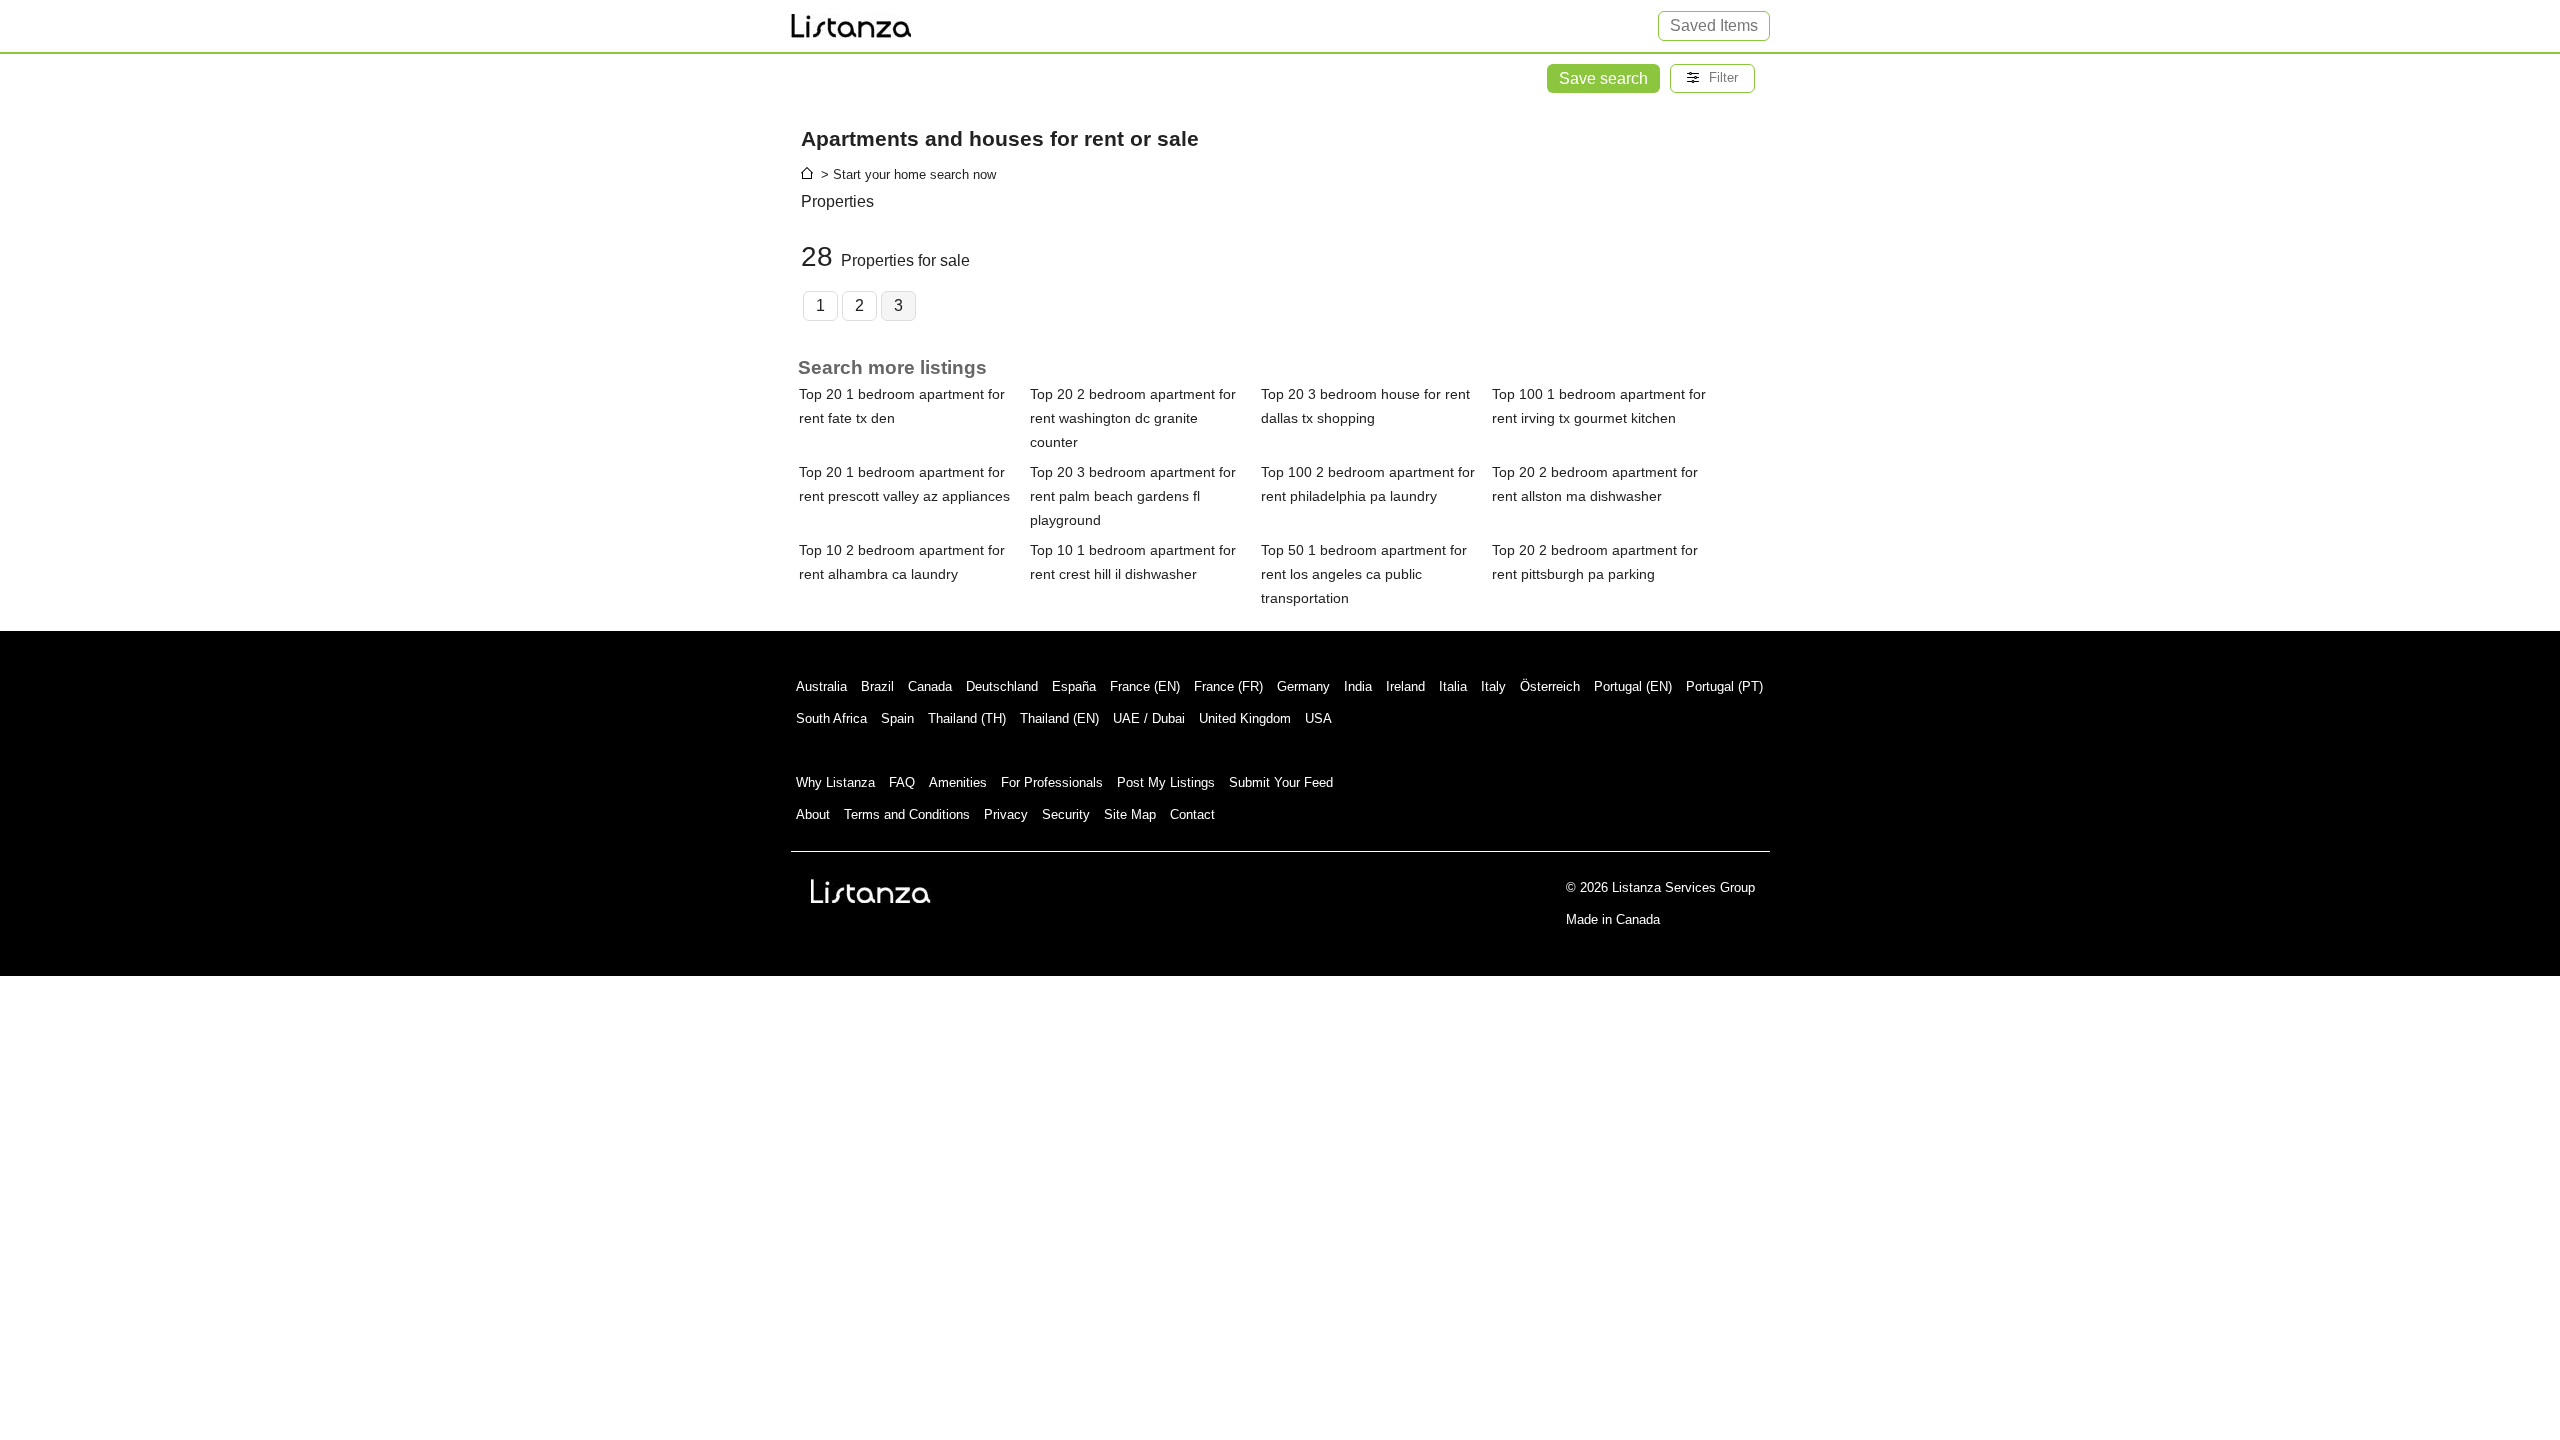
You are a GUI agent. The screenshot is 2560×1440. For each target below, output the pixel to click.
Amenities (958, 782)
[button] (1712, 78)
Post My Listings (1166, 782)
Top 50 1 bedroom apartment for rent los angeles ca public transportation (1364, 574)
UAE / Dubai (1149, 718)
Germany (1303, 686)
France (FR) (1228, 686)
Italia (1453, 686)
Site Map (1130, 814)
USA (1318, 718)
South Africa (831, 718)
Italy (1493, 686)
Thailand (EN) (1059, 718)
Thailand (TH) (967, 718)
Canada (930, 686)
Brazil (877, 686)
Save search (1603, 78)
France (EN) (1145, 686)
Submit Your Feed (1281, 782)
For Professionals (1052, 782)
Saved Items (1714, 25)
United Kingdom (1245, 718)
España (1074, 686)
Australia (821, 686)
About (813, 814)
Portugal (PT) (1724, 686)
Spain (897, 718)
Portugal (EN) (1633, 686)
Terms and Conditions (907, 814)
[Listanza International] (871, 891)
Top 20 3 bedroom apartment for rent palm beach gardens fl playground (1133, 496)
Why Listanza (835, 782)
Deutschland (1002, 686)
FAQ (902, 782)
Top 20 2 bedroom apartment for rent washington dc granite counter (1133, 418)
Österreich (1550, 686)
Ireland (1405, 686)
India (1358, 686)
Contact (1192, 814)
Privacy (1006, 814)
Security (1066, 814)
